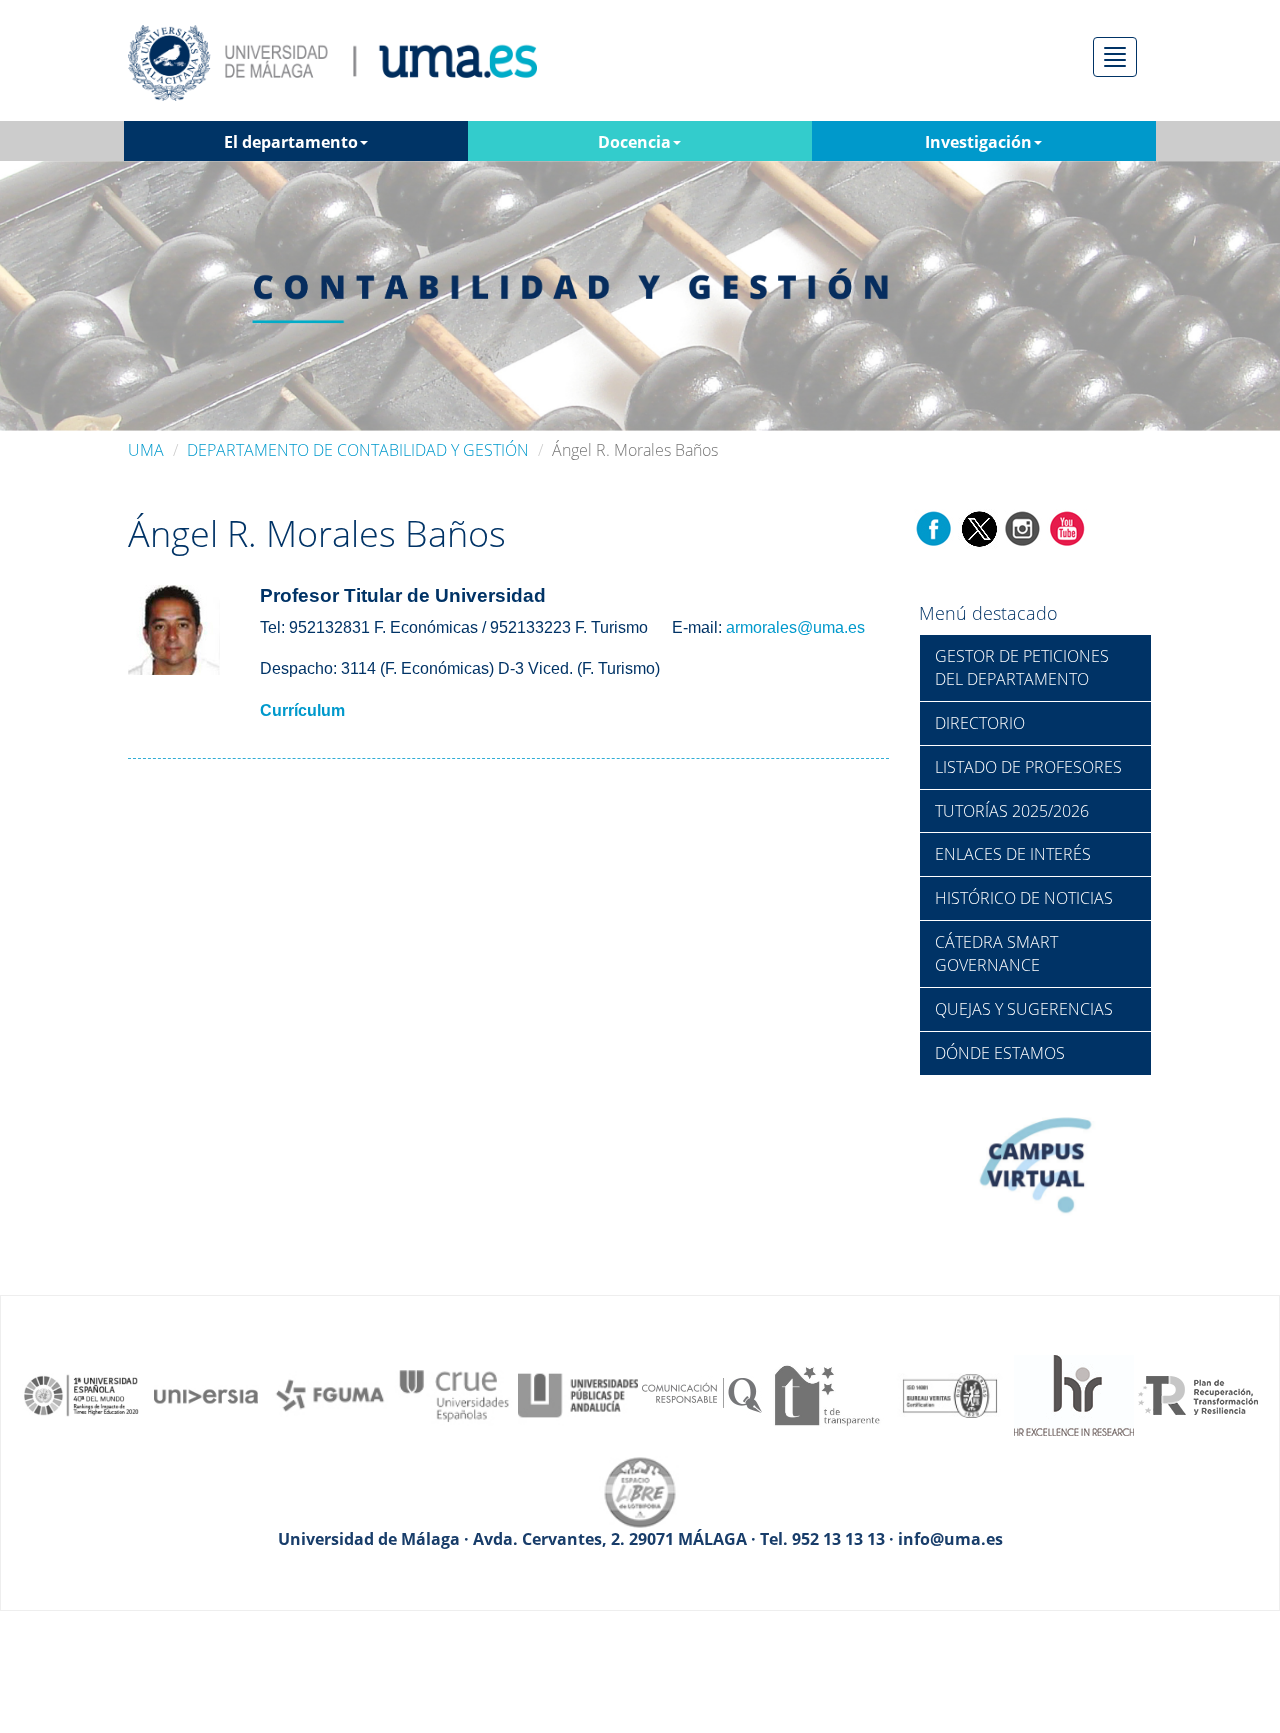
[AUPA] (578, 1394)
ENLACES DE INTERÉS (1013, 854)
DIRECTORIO (980, 723)
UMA (146, 450)
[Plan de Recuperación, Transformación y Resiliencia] (1198, 1394)
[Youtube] (1067, 528)
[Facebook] (934, 528)
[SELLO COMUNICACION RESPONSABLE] (702, 1394)
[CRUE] (454, 1394)
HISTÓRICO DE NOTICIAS (1024, 898)
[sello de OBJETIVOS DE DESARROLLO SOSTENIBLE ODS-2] (82, 1394)
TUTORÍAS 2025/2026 (1012, 811)
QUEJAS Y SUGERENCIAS (1024, 1009)
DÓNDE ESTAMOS (1000, 1053)
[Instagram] (1023, 528)
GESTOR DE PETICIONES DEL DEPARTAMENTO (1022, 667)
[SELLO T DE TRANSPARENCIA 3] (826, 1394)
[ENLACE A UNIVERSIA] (206, 1394)
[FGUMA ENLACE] (330, 1394)
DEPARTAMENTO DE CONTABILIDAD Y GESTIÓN (358, 450)
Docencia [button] (634, 142)
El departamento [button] (291, 142)
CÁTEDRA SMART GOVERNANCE (996, 953)
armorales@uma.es (795, 627)
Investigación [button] (978, 142)
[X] (978, 528)
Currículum (302, 710)
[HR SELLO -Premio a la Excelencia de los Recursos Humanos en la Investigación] (1074, 1394)
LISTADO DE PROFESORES (1028, 767)
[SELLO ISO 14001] (950, 1394)
